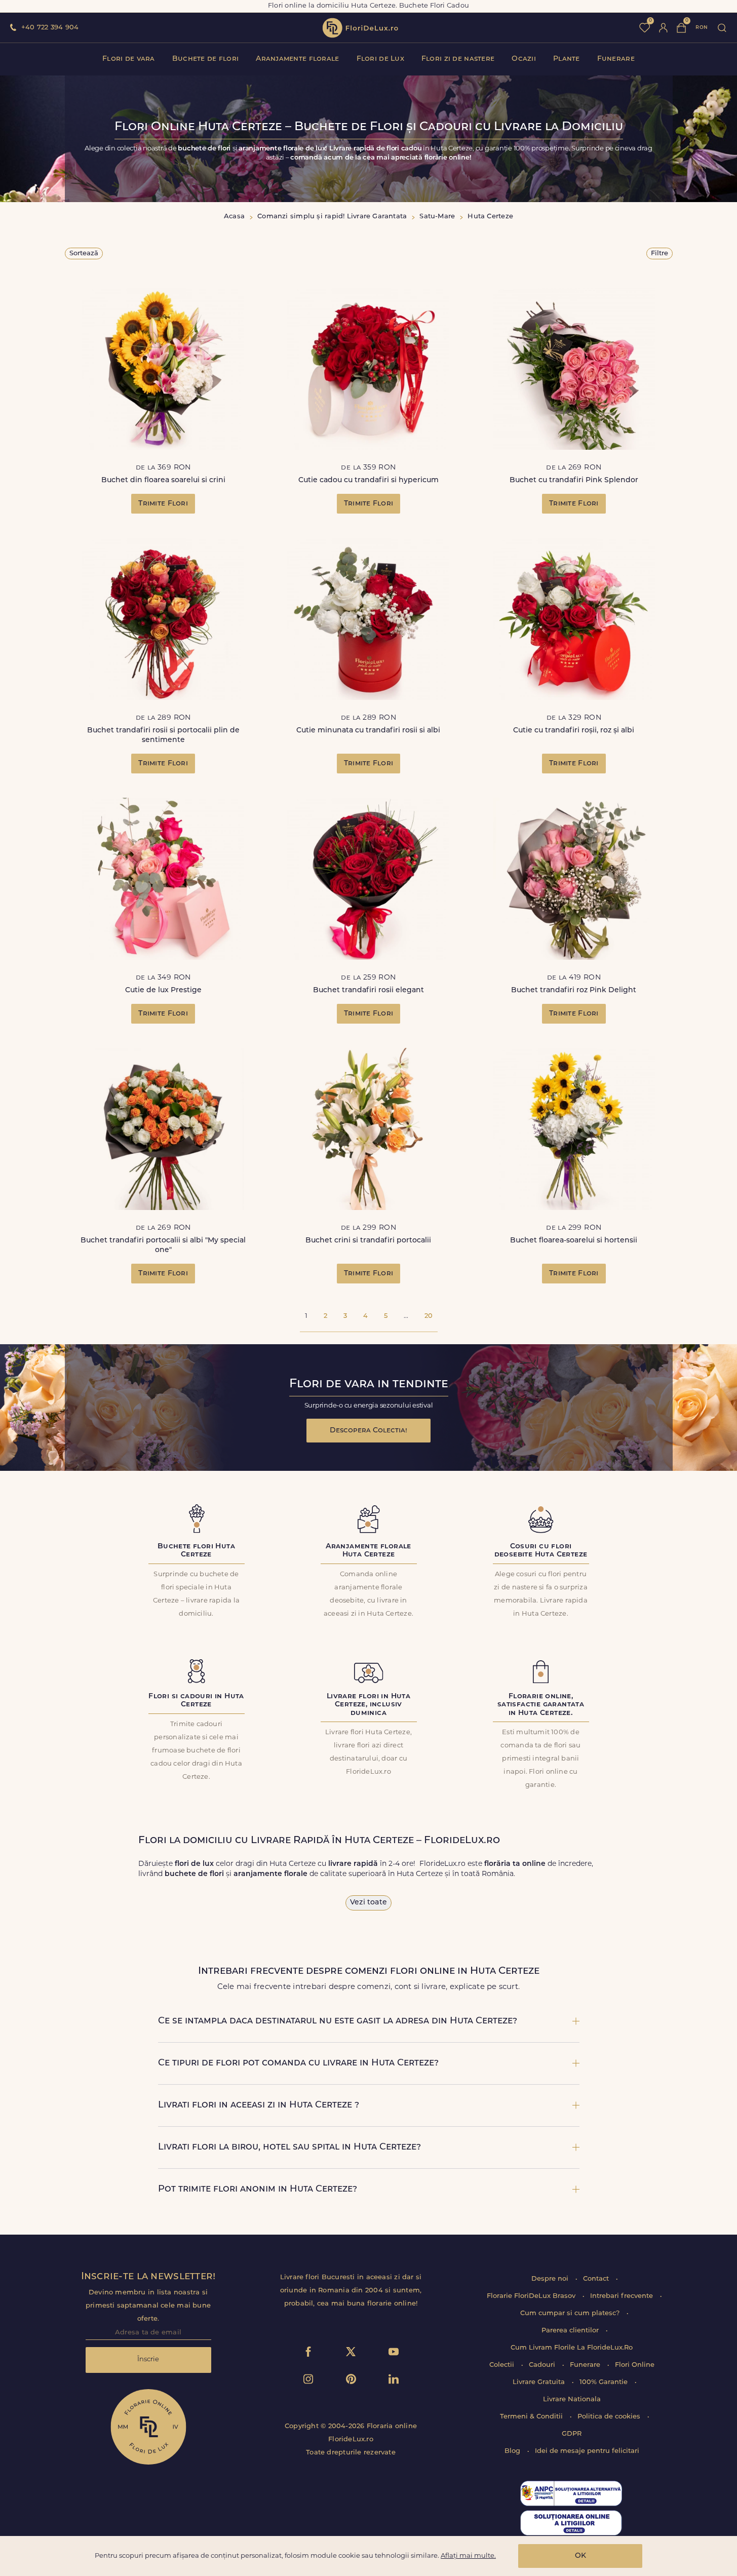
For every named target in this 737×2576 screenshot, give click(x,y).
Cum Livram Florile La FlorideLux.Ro (572, 2348)
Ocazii (524, 59)
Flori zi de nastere (458, 59)
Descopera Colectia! (368, 1431)
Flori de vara (129, 59)
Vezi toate (368, 1903)
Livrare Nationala (572, 2399)
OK (580, 2556)
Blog (513, 2451)
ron (702, 28)
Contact (597, 2279)
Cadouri (543, 2365)
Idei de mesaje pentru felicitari (587, 2451)
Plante (567, 59)
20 (429, 1316)
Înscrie (148, 2359)
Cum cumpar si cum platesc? (571, 2313)
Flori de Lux (380, 59)
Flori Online (635, 2365)
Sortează (84, 253)
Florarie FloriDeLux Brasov (532, 2296)
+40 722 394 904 (50, 28)
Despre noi (551, 2279)
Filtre (660, 253)
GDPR (572, 2434)
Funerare (616, 59)
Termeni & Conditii (532, 2417)
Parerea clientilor (571, 2331)
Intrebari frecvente (623, 2296)
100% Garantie (605, 2382)
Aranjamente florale (297, 59)
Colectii (503, 2365)
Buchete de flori (205, 59)
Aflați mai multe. (468, 2556)
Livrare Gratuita (540, 2382)
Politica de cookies (610, 2417)
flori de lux (360, 28)
